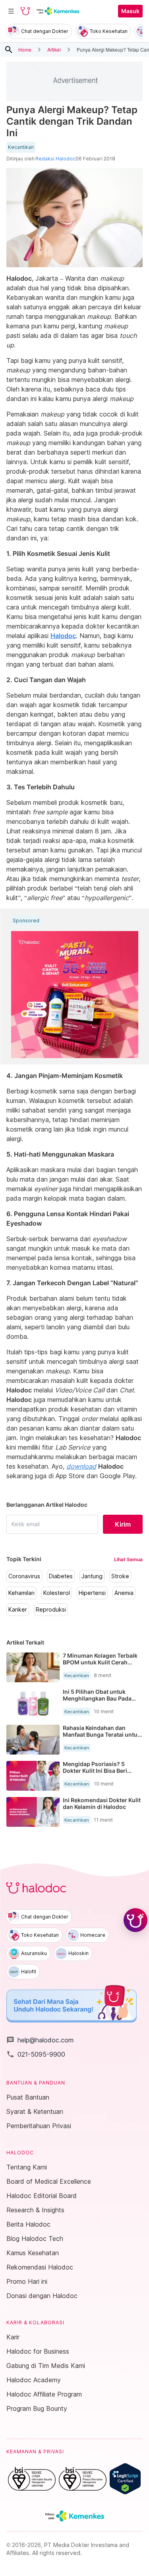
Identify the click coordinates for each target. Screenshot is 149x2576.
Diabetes (61, 1576)
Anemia (124, 1593)
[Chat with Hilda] (135, 1920)
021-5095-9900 (36, 2054)
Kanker (18, 1610)
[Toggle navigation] (11, 11)
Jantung (92, 1576)
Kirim (123, 1524)
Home (25, 49)
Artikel (54, 49)
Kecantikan (21, 147)
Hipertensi (92, 1593)
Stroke (120, 1576)
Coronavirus (24, 1576)
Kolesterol (57, 1593)
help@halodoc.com (40, 2040)
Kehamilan (21, 1593)
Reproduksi (51, 1610)
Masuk (130, 11)
